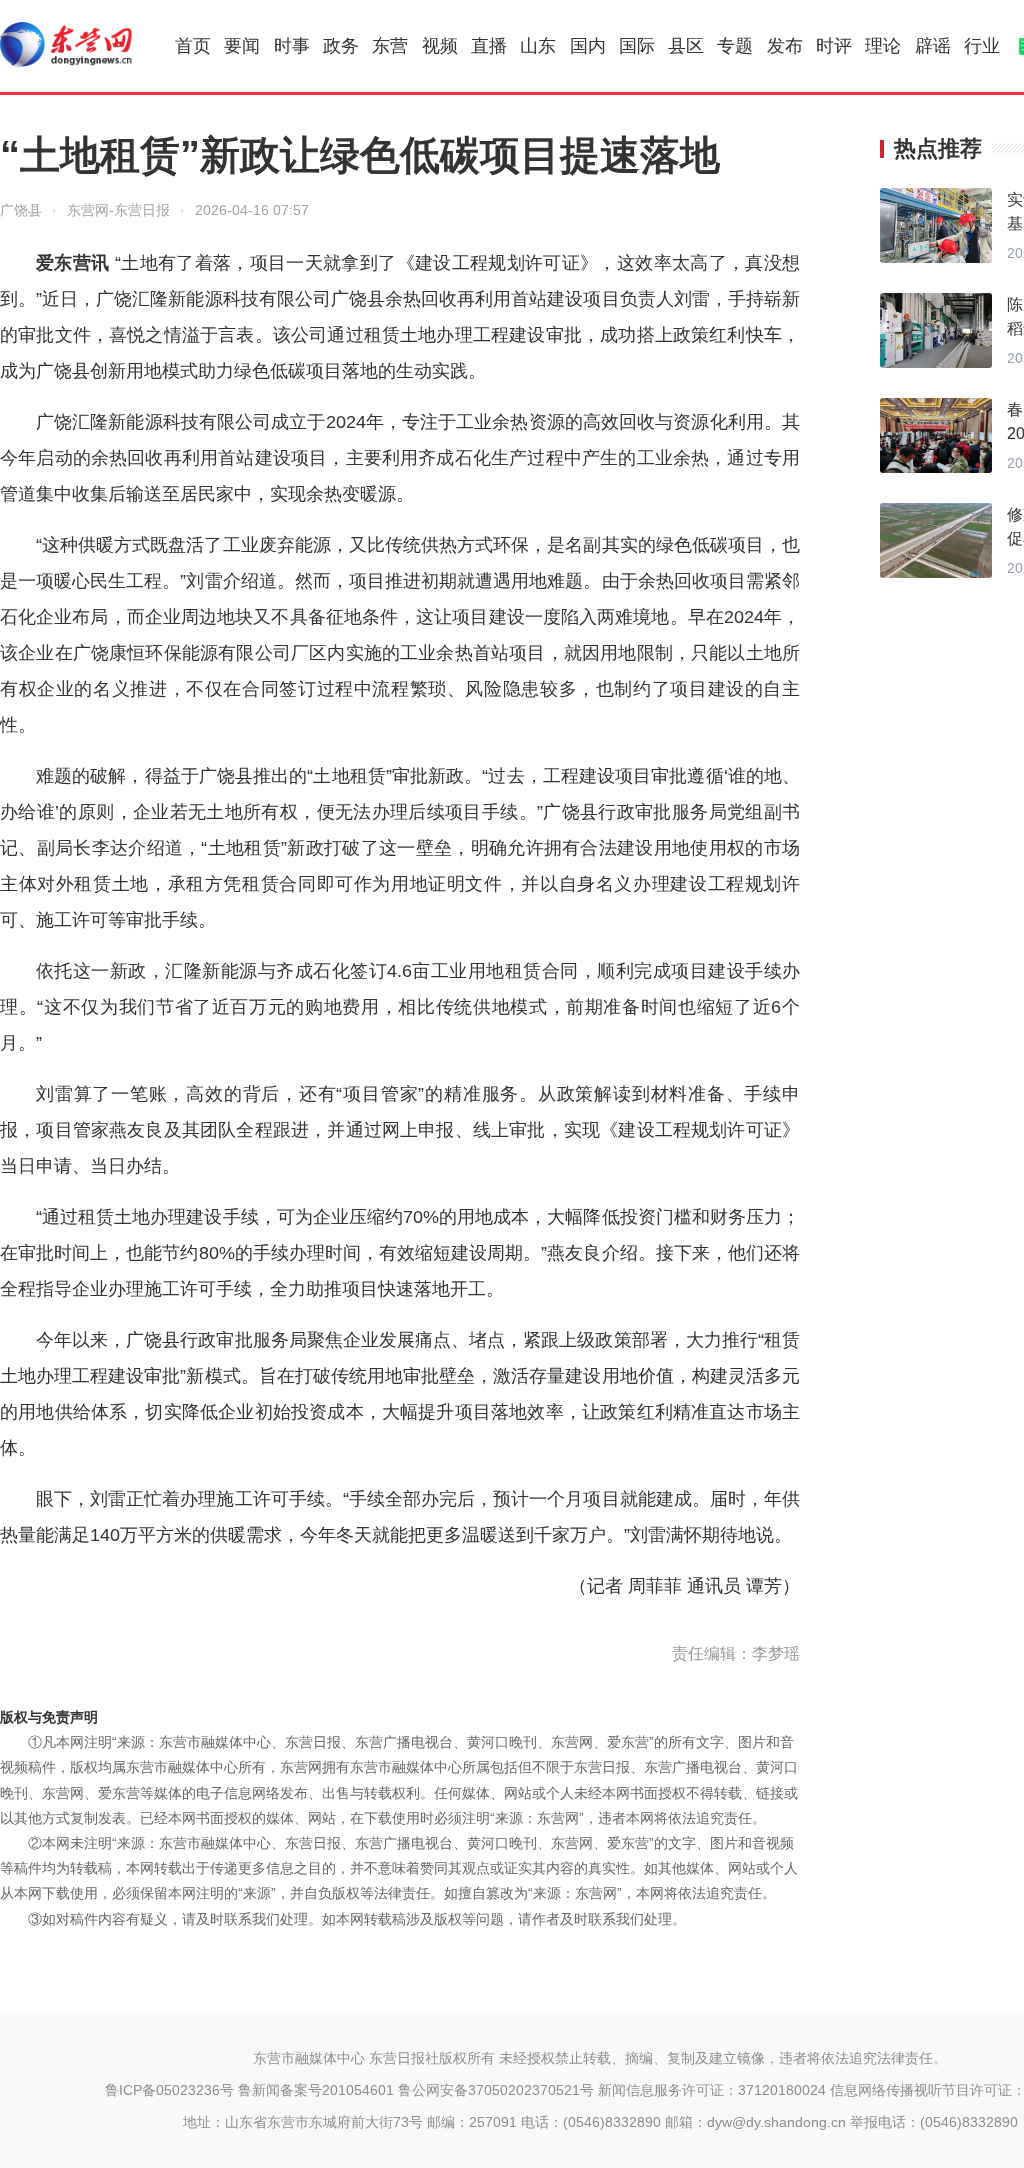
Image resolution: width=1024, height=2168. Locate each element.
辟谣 (933, 46)
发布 (785, 46)
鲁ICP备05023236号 (169, 2090)
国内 (588, 46)
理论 (883, 46)
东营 (390, 46)
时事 (292, 46)
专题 (735, 46)
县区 (686, 46)
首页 (193, 46)
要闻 (242, 46)
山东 (538, 46)
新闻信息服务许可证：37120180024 (712, 2090)
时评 (834, 46)
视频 (440, 46)
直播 (489, 46)
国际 (637, 46)
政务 (341, 46)
